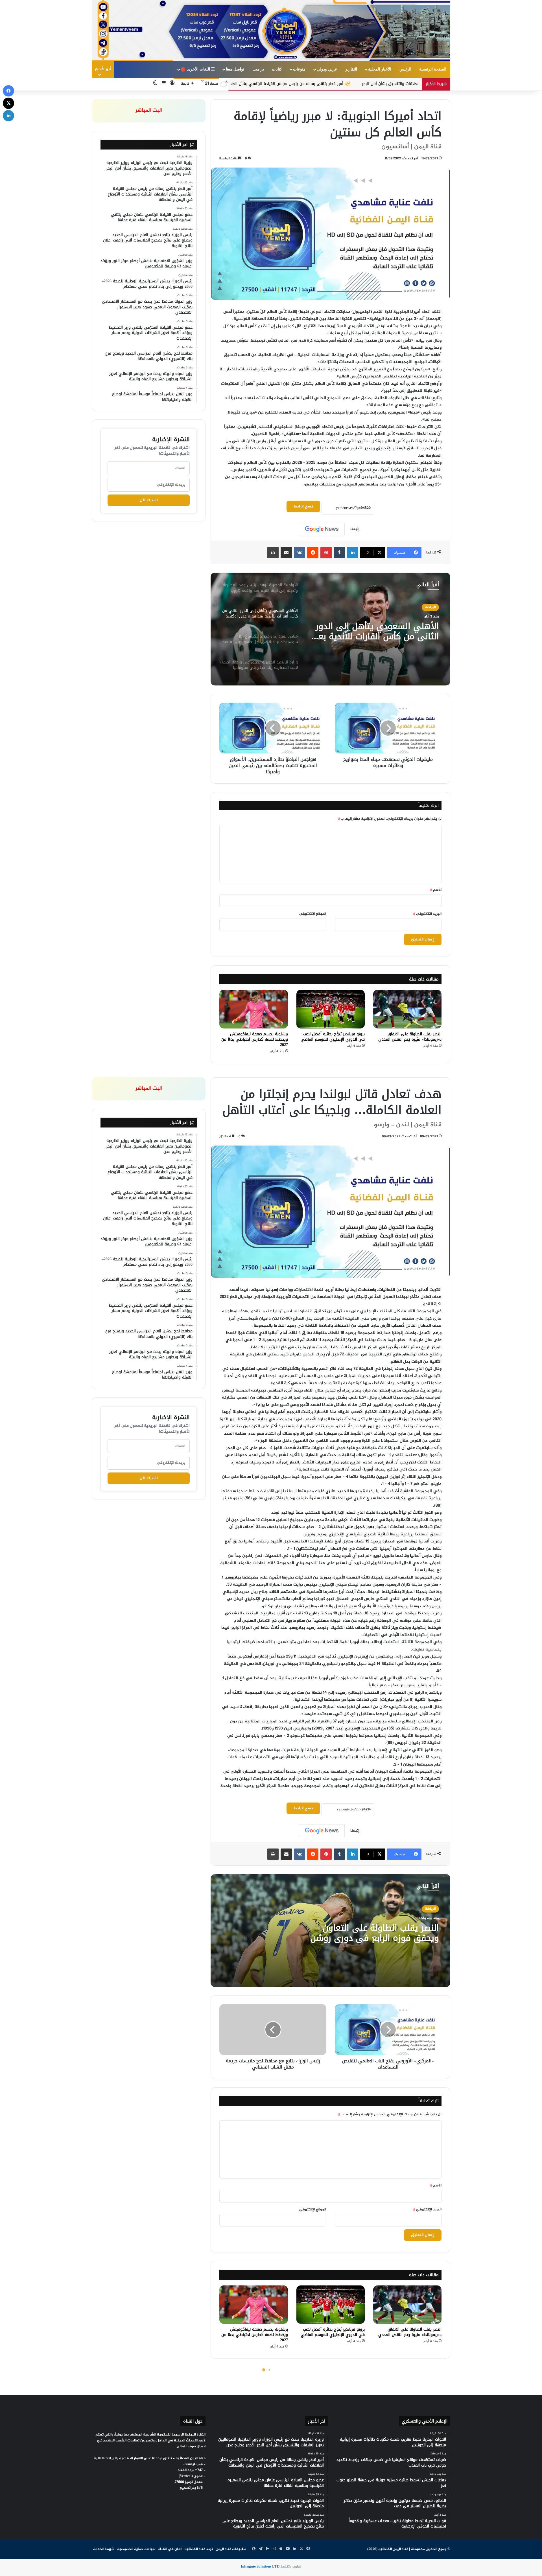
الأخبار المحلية (380, 69)
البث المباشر (149, 111)
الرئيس (405, 69)
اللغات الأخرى (197, 69)
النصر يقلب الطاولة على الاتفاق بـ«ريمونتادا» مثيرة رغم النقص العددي (410, 1037)
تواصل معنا (235, 69)
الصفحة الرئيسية (433, 69)
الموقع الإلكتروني (313, 914)
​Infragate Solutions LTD (260, 2567)
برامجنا (258, 69)
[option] (330, 629)
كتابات (277, 69)
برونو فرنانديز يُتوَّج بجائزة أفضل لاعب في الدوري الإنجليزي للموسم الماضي (333, 1037)
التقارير (351, 69)
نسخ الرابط (303, 506)
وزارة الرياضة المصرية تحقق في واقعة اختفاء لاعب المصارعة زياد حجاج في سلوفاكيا (380, 631)
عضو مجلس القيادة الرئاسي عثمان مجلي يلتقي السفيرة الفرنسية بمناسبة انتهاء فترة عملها (243, 84)
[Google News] (322, 529)
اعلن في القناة (170, 2549)
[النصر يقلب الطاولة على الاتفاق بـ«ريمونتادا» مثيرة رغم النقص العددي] (407, 1009)
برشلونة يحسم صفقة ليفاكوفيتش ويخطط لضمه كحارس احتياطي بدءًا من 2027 (255, 1039)
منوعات (299, 69)
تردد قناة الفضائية (199, 2549)
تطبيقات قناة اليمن (231, 2549)
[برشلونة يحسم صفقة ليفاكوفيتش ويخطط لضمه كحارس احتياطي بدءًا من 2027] (253, 1009)
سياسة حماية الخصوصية (136, 2549)
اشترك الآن (149, 500)
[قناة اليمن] (271, 30)
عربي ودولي (327, 69)
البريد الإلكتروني (427, 914)
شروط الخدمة (104, 2549)
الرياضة (430, 607)
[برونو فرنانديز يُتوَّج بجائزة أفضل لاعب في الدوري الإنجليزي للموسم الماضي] (331, 1009)
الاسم (436, 890)
